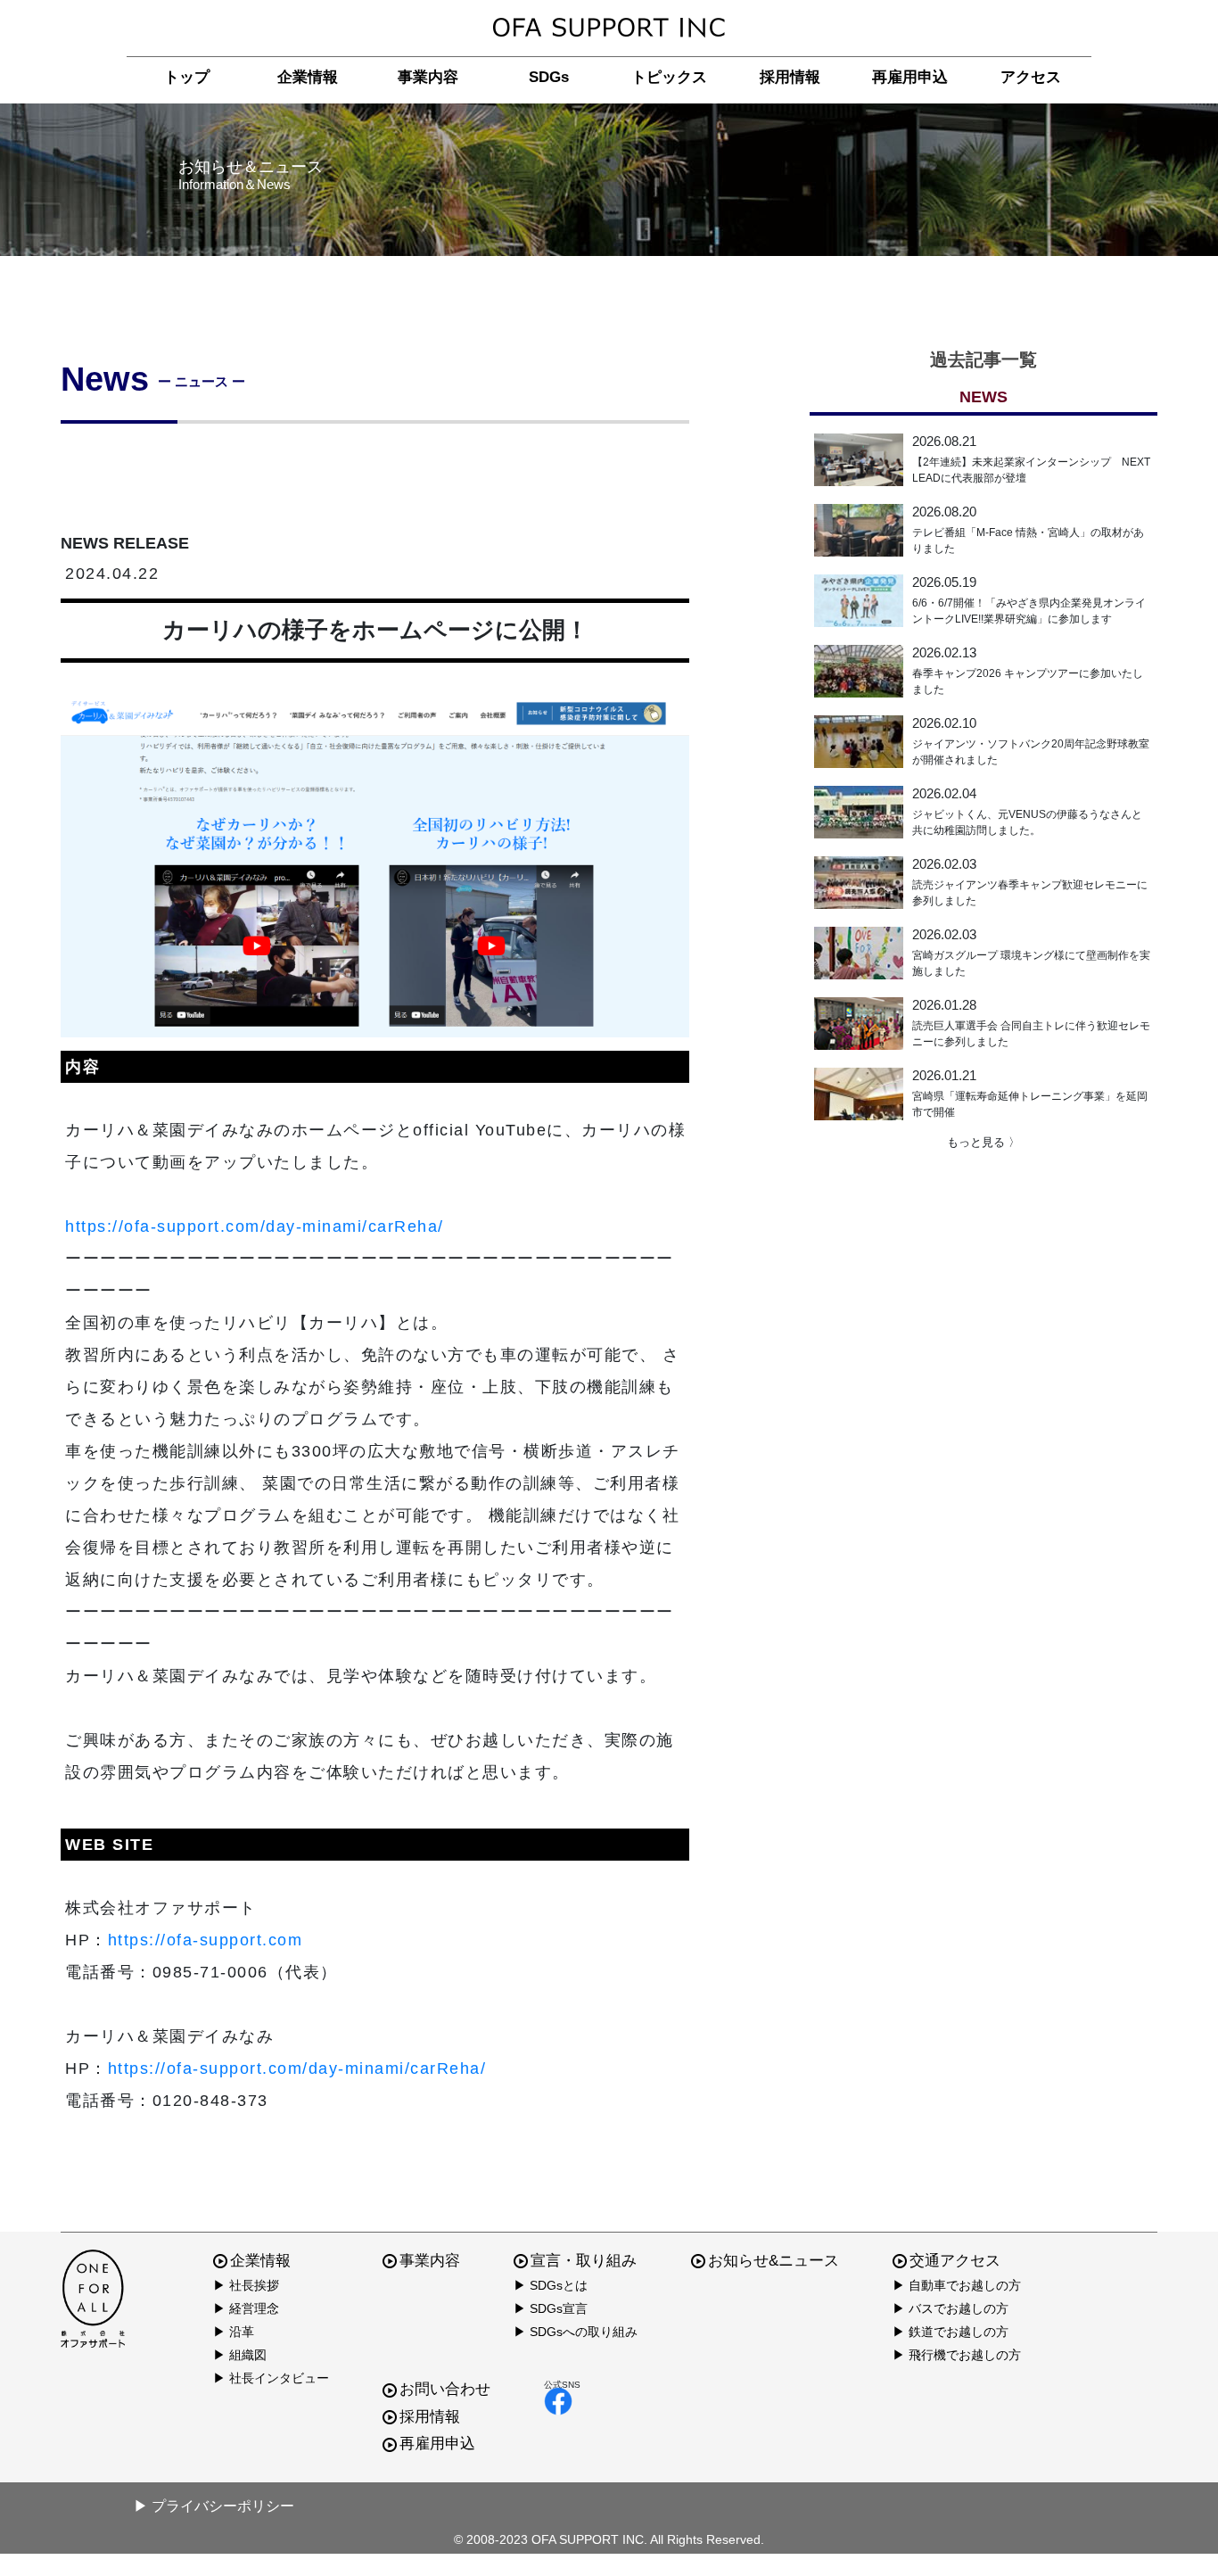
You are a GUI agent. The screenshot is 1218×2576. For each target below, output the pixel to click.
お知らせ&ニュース (774, 2261)
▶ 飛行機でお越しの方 (957, 2355)
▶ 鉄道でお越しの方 (951, 2332)
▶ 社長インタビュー (271, 2378)
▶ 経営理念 (246, 2308)
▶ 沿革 (234, 2332)
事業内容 (428, 77)
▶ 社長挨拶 (246, 2285)
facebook (562, 2401)
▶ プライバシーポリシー (214, 2506)
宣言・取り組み (584, 2261)
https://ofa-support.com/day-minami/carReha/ (255, 1226)
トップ (187, 77)
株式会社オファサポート (609, 28)
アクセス (1031, 77)
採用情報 (790, 77)
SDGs (549, 77)
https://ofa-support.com (206, 1940)
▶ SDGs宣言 (551, 2308)
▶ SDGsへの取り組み (576, 2332)
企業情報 (308, 77)
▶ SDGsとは (551, 2285)
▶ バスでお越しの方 (951, 2308)
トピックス (669, 77)
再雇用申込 (910, 77)
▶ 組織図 (240, 2355)
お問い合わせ (445, 2389)
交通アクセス (955, 2261)
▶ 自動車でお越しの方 (957, 2285)
